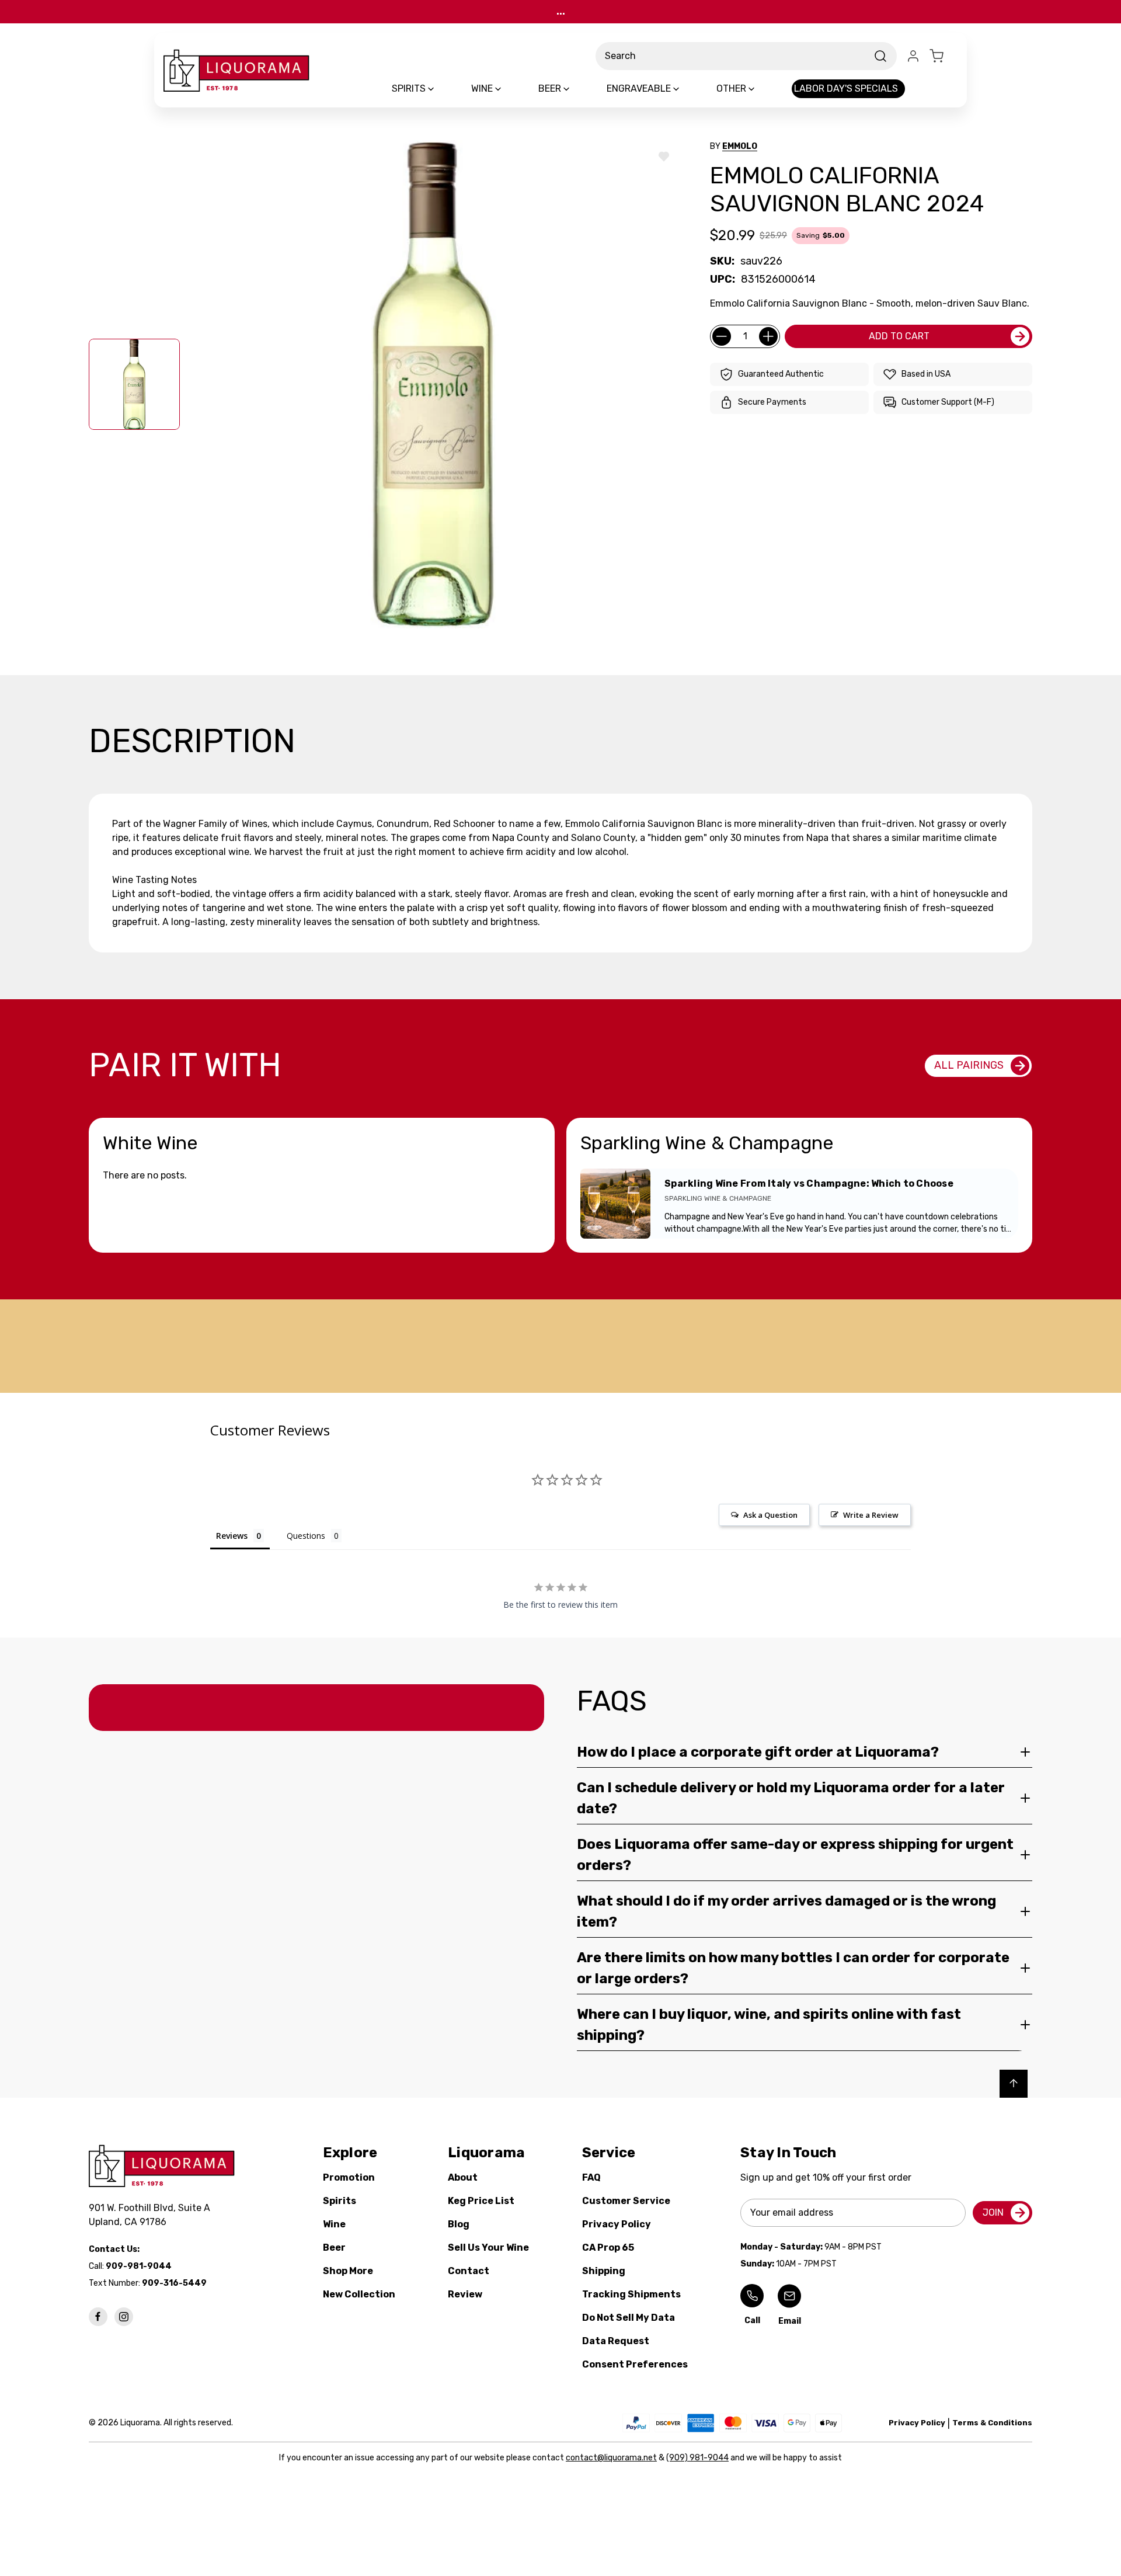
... (561, 11)
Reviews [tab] (232, 1536)
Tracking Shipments (631, 2294)
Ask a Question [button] (770, 1515)
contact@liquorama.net (611, 2458)
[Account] (913, 56)
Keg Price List (481, 2201)
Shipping (604, 2271)
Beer (334, 2248)
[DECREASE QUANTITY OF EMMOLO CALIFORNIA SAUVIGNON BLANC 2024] (722, 336)
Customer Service (626, 2201)
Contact (469, 2271)
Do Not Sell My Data (629, 2318)
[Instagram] (124, 2317)
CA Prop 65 (608, 2248)
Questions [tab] (306, 1536)
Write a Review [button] (871, 1515)
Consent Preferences (635, 2364)
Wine (334, 2224)
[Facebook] (98, 2317)
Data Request (616, 2341)
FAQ (591, 2177)
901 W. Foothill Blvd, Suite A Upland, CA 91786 (152, 2215)
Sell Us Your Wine (488, 2248)
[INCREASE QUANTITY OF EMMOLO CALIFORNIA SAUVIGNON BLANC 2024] (768, 336)
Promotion (349, 2177)
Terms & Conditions (992, 2423)
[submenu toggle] (441, 89)
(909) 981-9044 (697, 2458)
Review (465, 2294)
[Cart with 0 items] (944, 56)
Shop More (348, 2271)
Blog (459, 2224)
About (463, 2177)
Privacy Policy (617, 2224)
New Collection (359, 2294)
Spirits (340, 2201)
